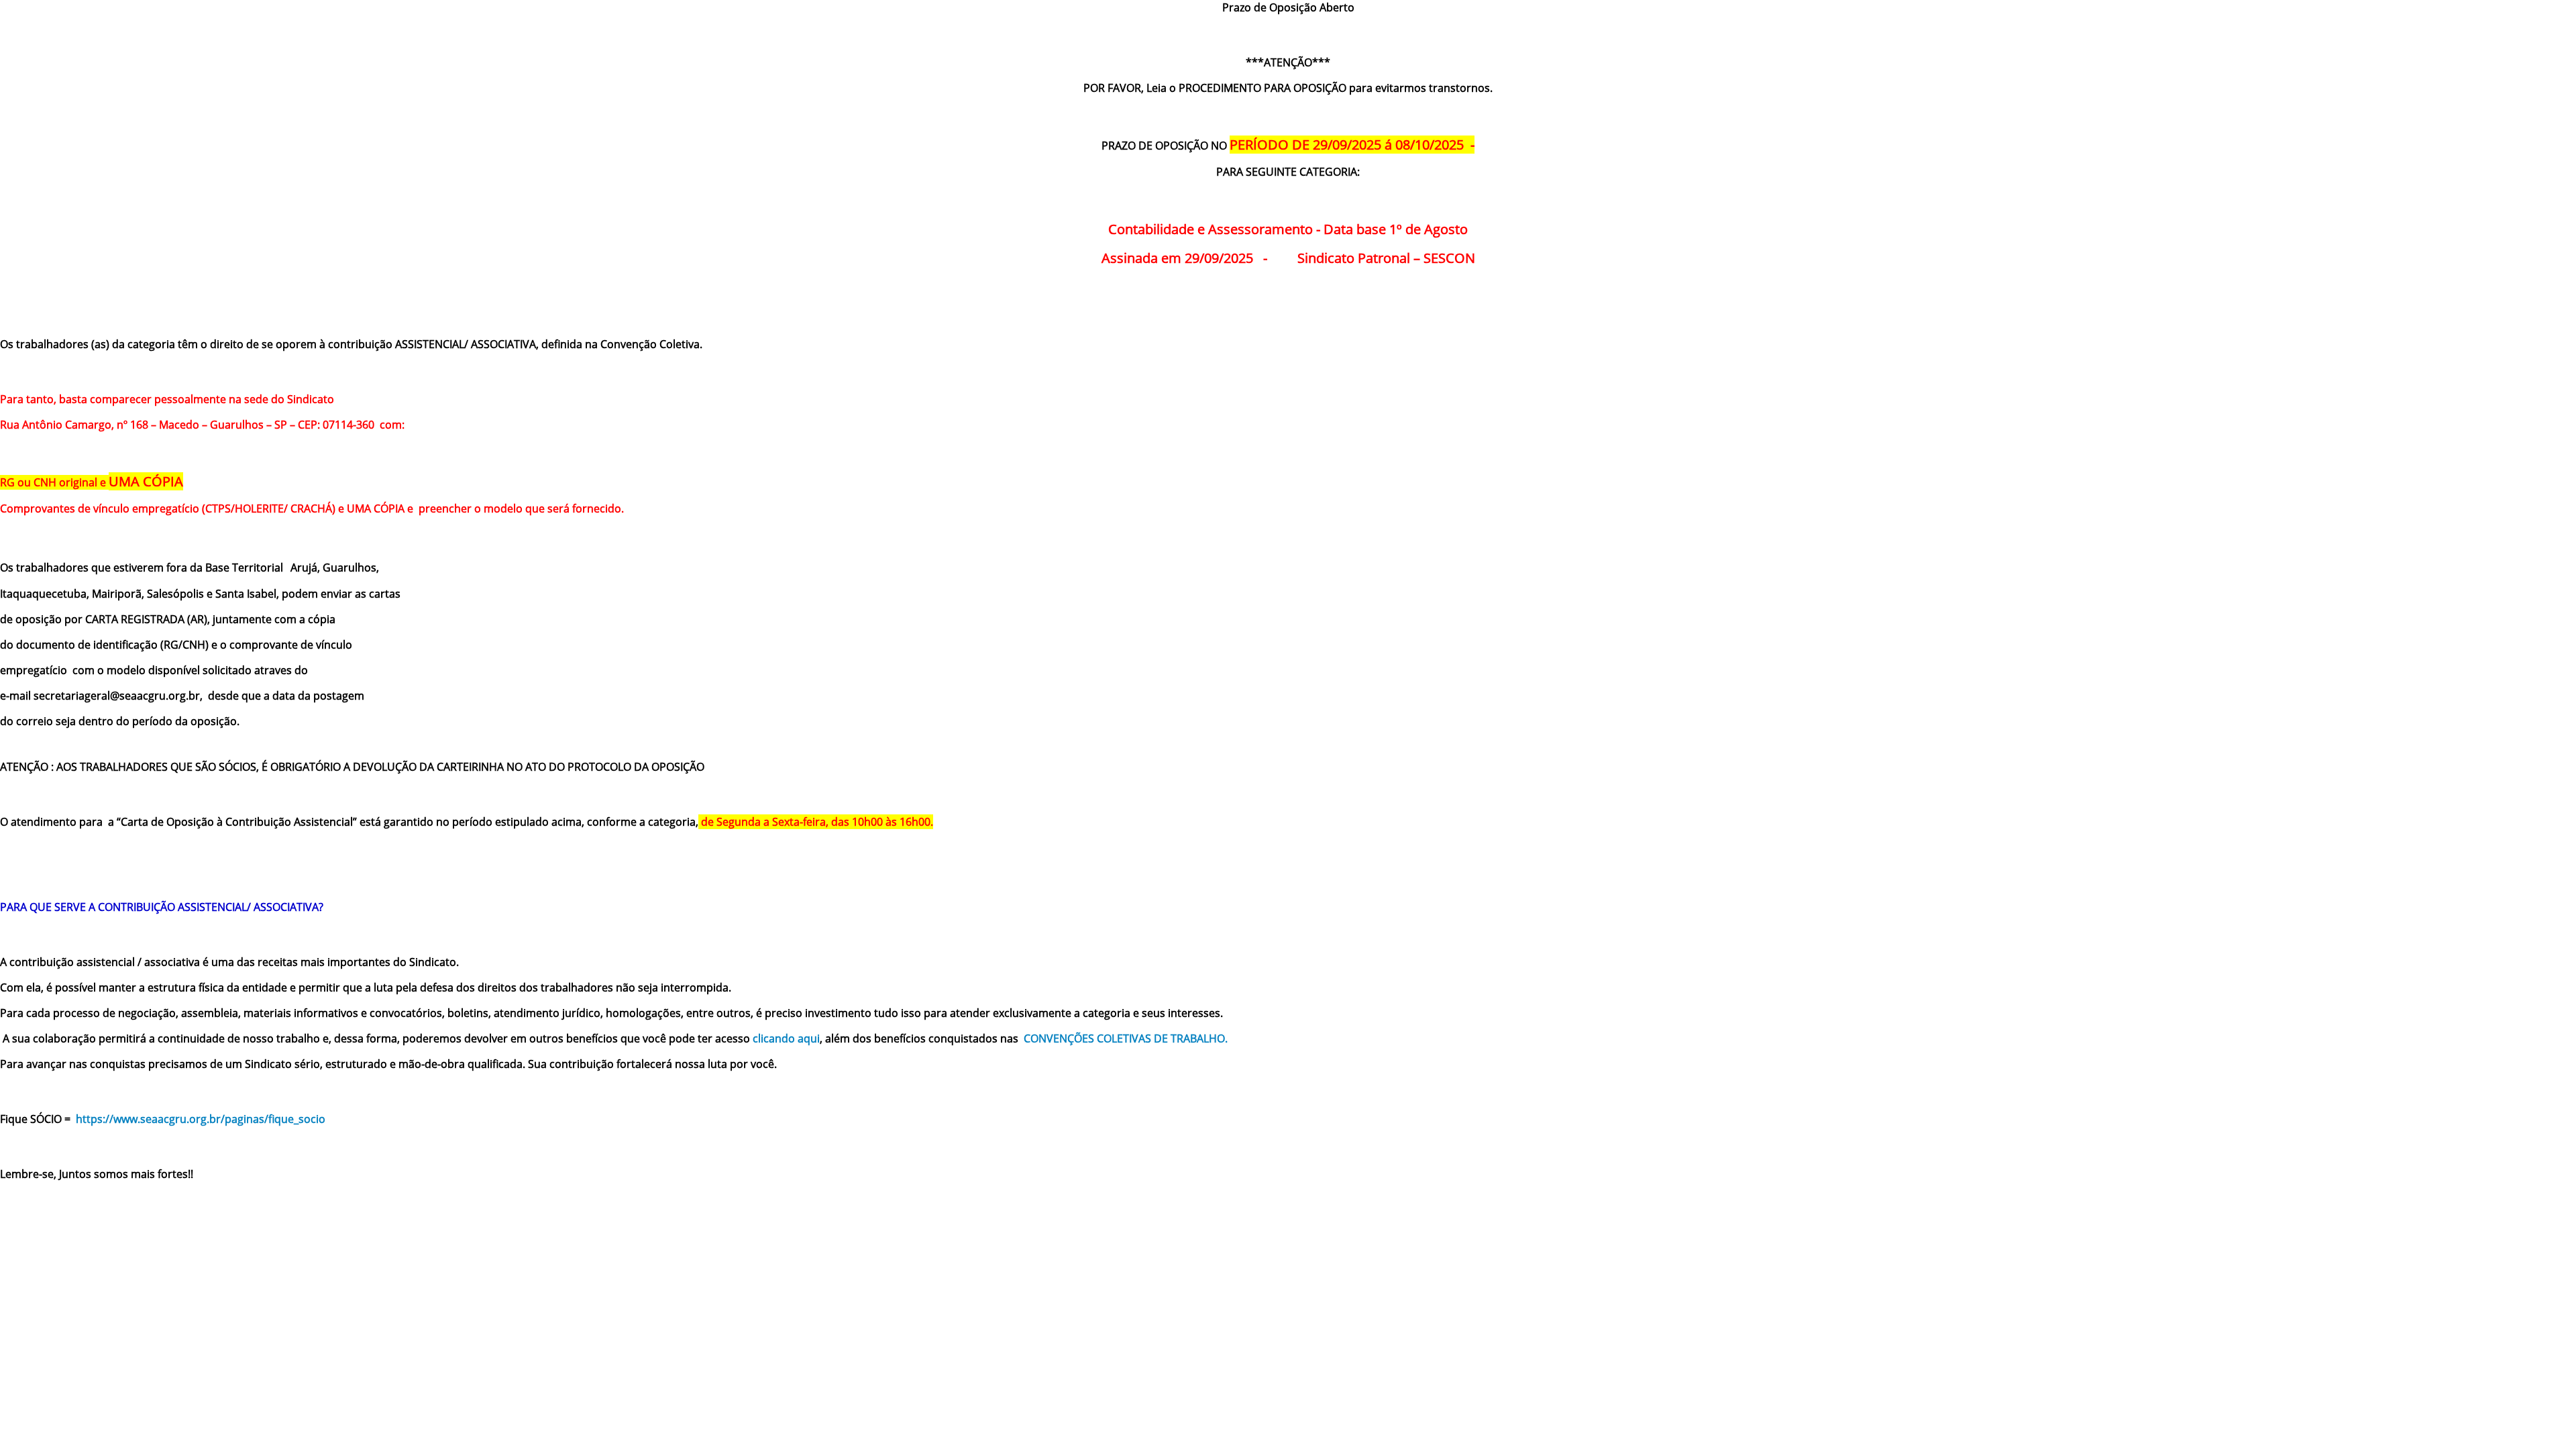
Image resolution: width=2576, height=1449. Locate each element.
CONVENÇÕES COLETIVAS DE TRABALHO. (1126, 1038)
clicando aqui (786, 1038)
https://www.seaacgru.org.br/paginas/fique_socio (201, 1119)
